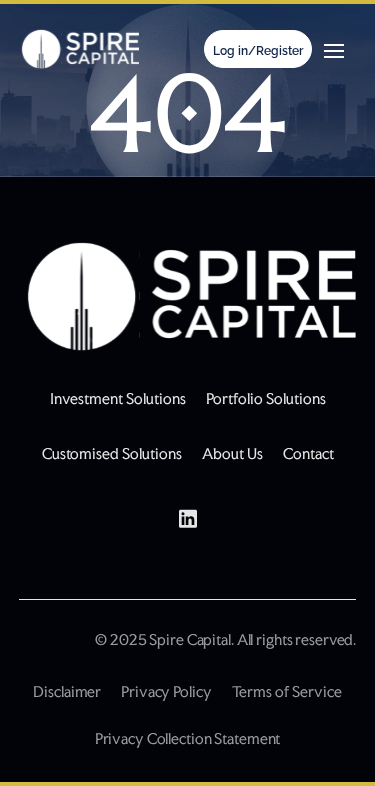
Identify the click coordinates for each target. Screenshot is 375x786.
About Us (232, 453)
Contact (308, 453)
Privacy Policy (166, 691)
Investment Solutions (118, 398)
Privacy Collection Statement (188, 738)
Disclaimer (67, 691)
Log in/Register (258, 51)
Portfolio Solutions (266, 398)
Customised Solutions (112, 453)
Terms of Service (287, 691)
